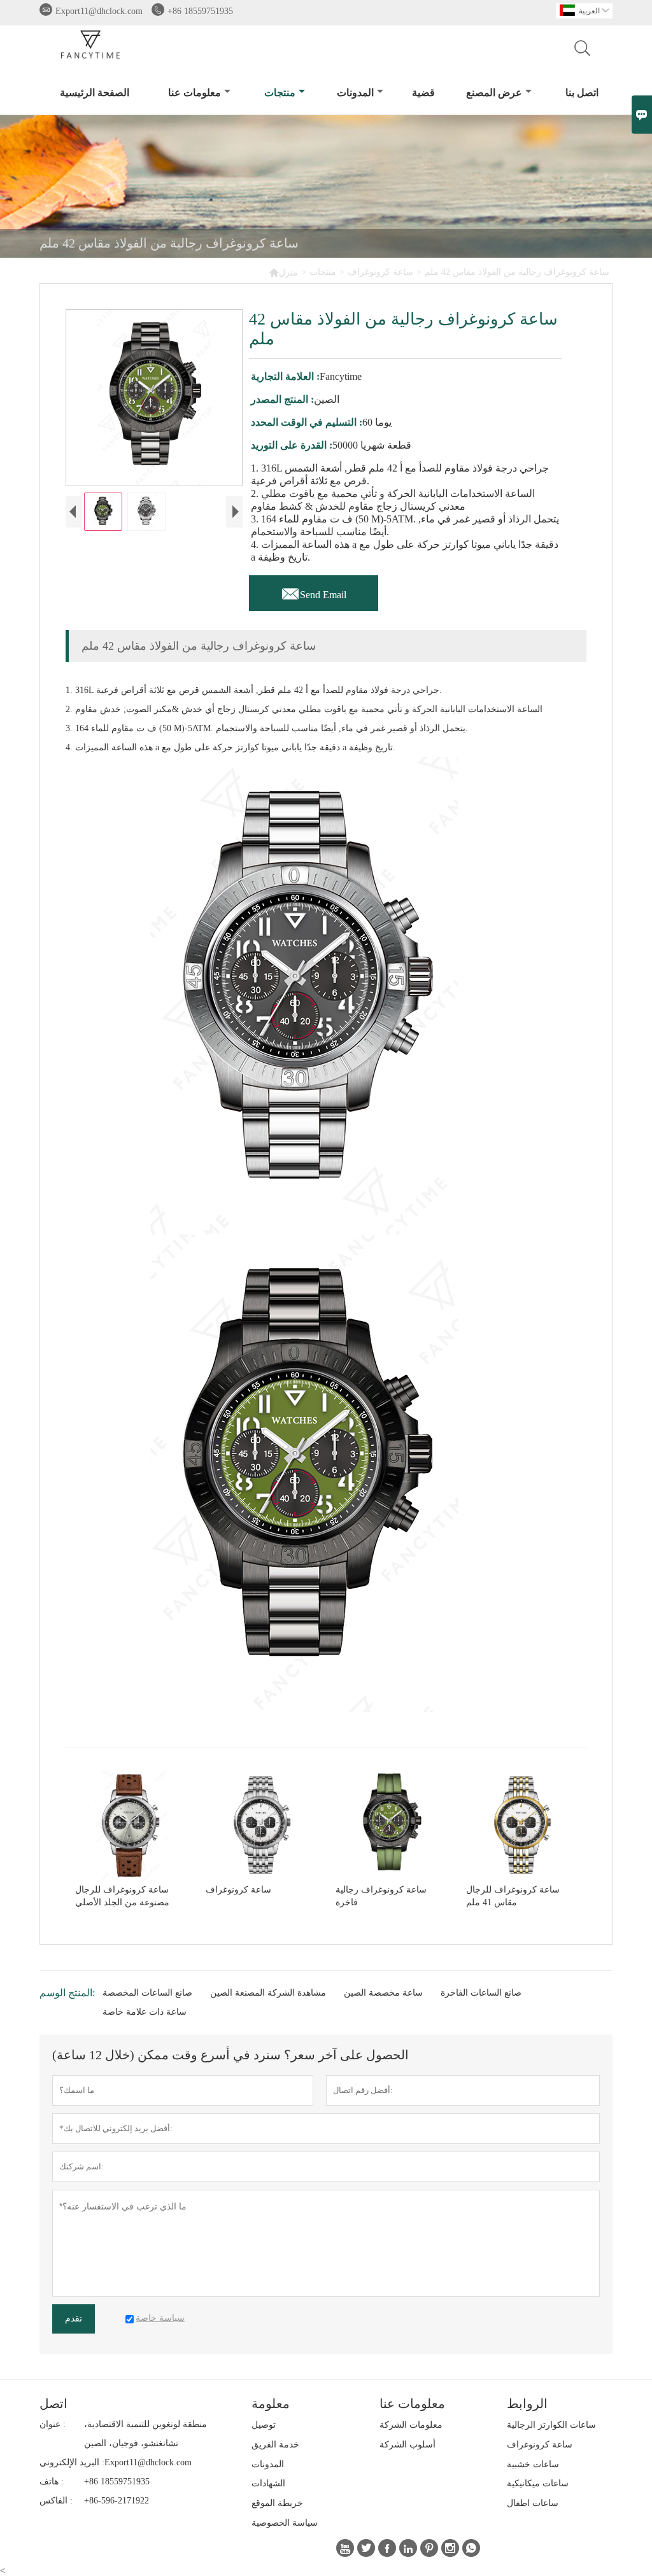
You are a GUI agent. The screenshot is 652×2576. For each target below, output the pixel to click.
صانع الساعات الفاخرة (481, 1993)
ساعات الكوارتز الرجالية (551, 2425)
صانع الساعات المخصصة (147, 1993)
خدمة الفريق (275, 2445)
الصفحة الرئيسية (95, 93)
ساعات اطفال (533, 2503)
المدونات (355, 93)
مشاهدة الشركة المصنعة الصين (268, 1993)
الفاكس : (56, 2501)
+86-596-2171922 (117, 2501)
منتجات (280, 93)
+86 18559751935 (200, 11)
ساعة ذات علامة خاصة (145, 2012)
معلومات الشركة (411, 2425)
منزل (283, 272)
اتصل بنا (582, 93)
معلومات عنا (195, 93)
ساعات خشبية (533, 2464)
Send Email (314, 591)
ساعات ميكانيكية (538, 2483)
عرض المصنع (494, 93)
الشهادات (268, 2483)
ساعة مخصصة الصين (383, 1993)
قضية (423, 93)
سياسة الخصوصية (285, 2523)
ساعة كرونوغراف (380, 272)
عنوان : (53, 2424)
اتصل (53, 2404)
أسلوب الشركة (407, 2445)
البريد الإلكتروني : (72, 2462)
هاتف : (52, 2481)
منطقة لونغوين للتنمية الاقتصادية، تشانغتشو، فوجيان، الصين (145, 2434)
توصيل (264, 2425)
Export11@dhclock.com (99, 11)
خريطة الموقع (277, 2503)
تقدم (74, 2319)
